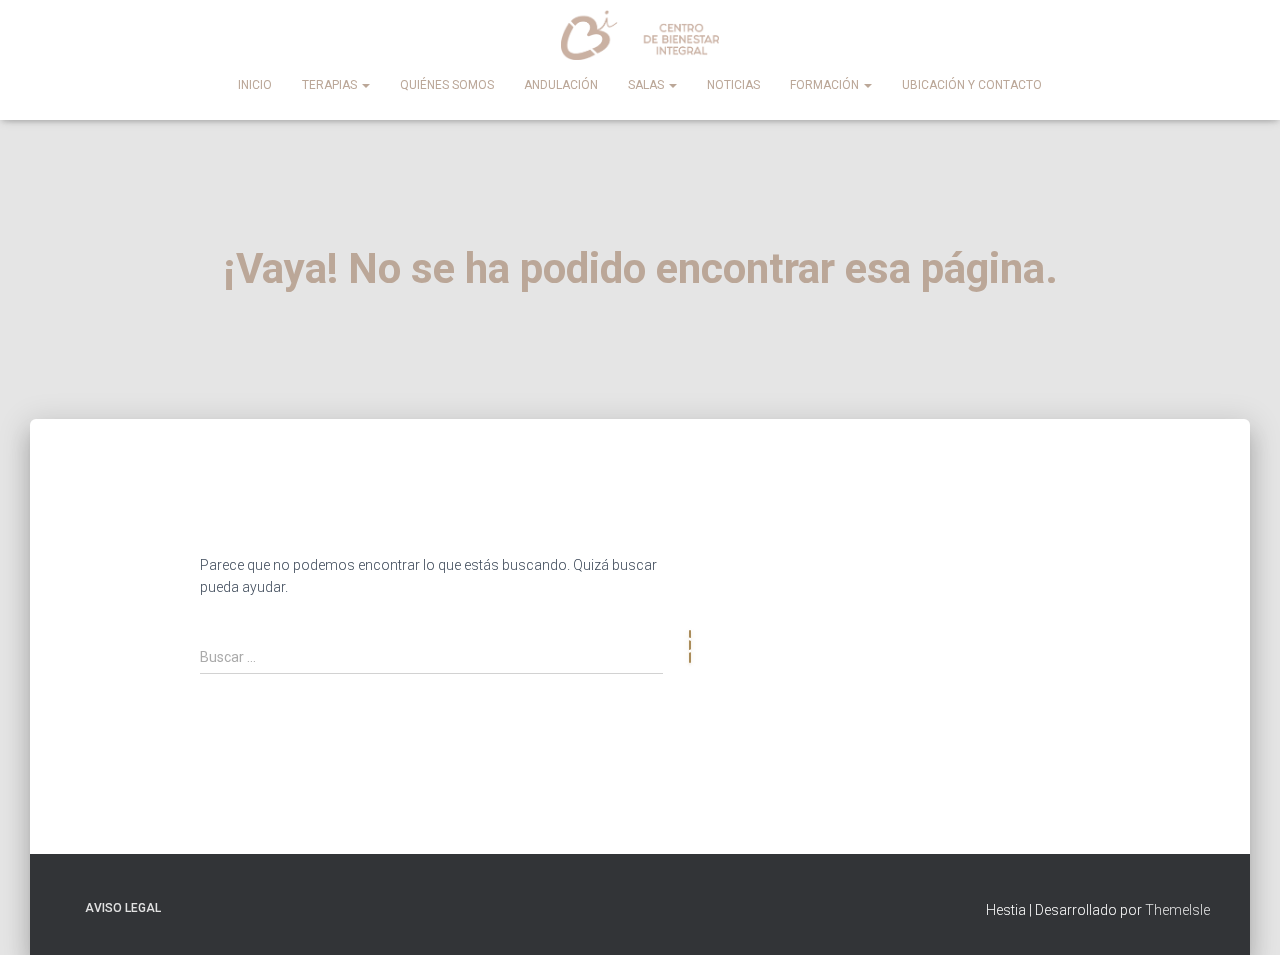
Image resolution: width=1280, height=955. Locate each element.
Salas (647, 85)
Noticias (733, 85)
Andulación (561, 85)
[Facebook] (988, 524)
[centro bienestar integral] (640, 35)
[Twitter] (1168, 524)
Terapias (331, 85)
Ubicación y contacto (972, 85)
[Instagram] (1048, 524)
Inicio (255, 85)
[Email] (1108, 524)
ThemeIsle (1177, 910)
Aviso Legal (123, 908)
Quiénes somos (447, 85)
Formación (826, 85)
